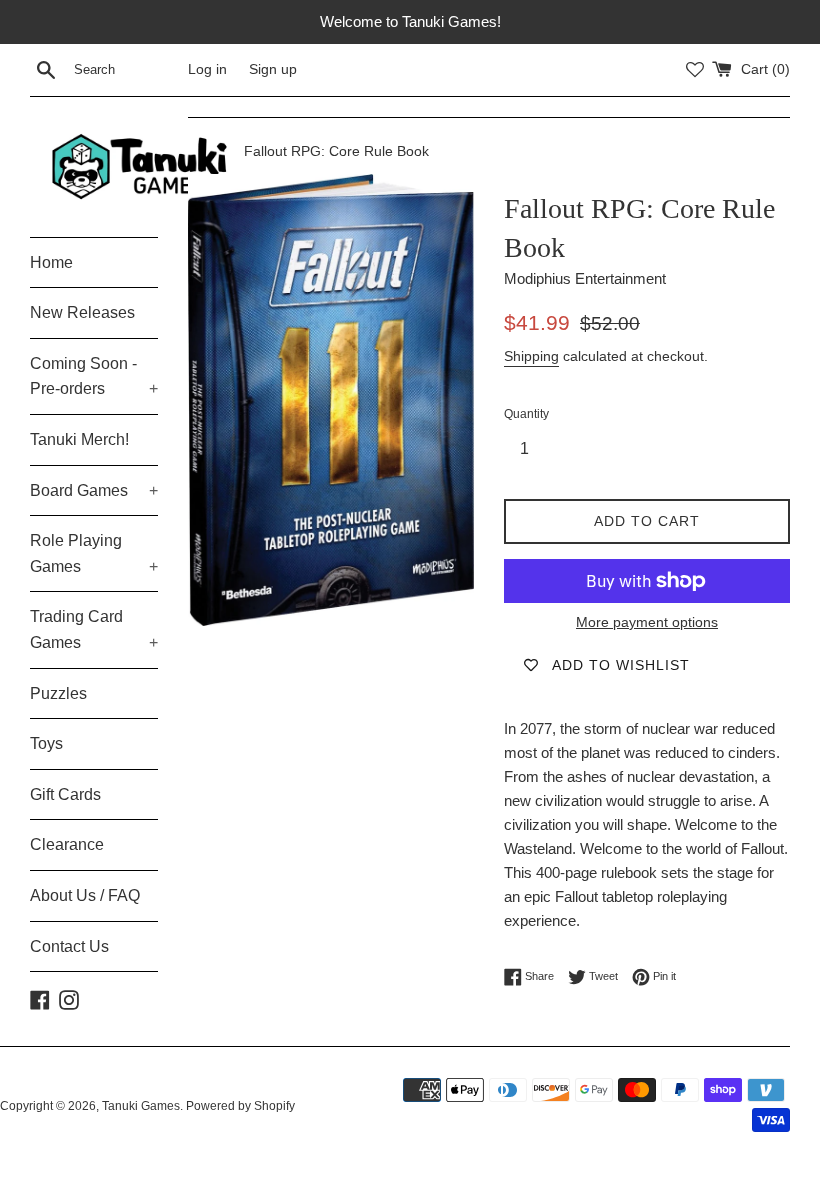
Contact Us (69, 946)
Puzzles (58, 693)
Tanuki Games (141, 1106)
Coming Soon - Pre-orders (94, 376)
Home (51, 262)
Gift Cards (65, 794)
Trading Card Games (94, 629)
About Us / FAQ (85, 895)
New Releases (82, 312)
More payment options (647, 622)
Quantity (526, 414)
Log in (207, 69)
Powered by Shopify (240, 1106)
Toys (46, 743)
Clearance (67, 844)
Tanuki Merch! (79, 439)
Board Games (94, 490)
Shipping (531, 356)
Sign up (273, 69)
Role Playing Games (94, 553)
